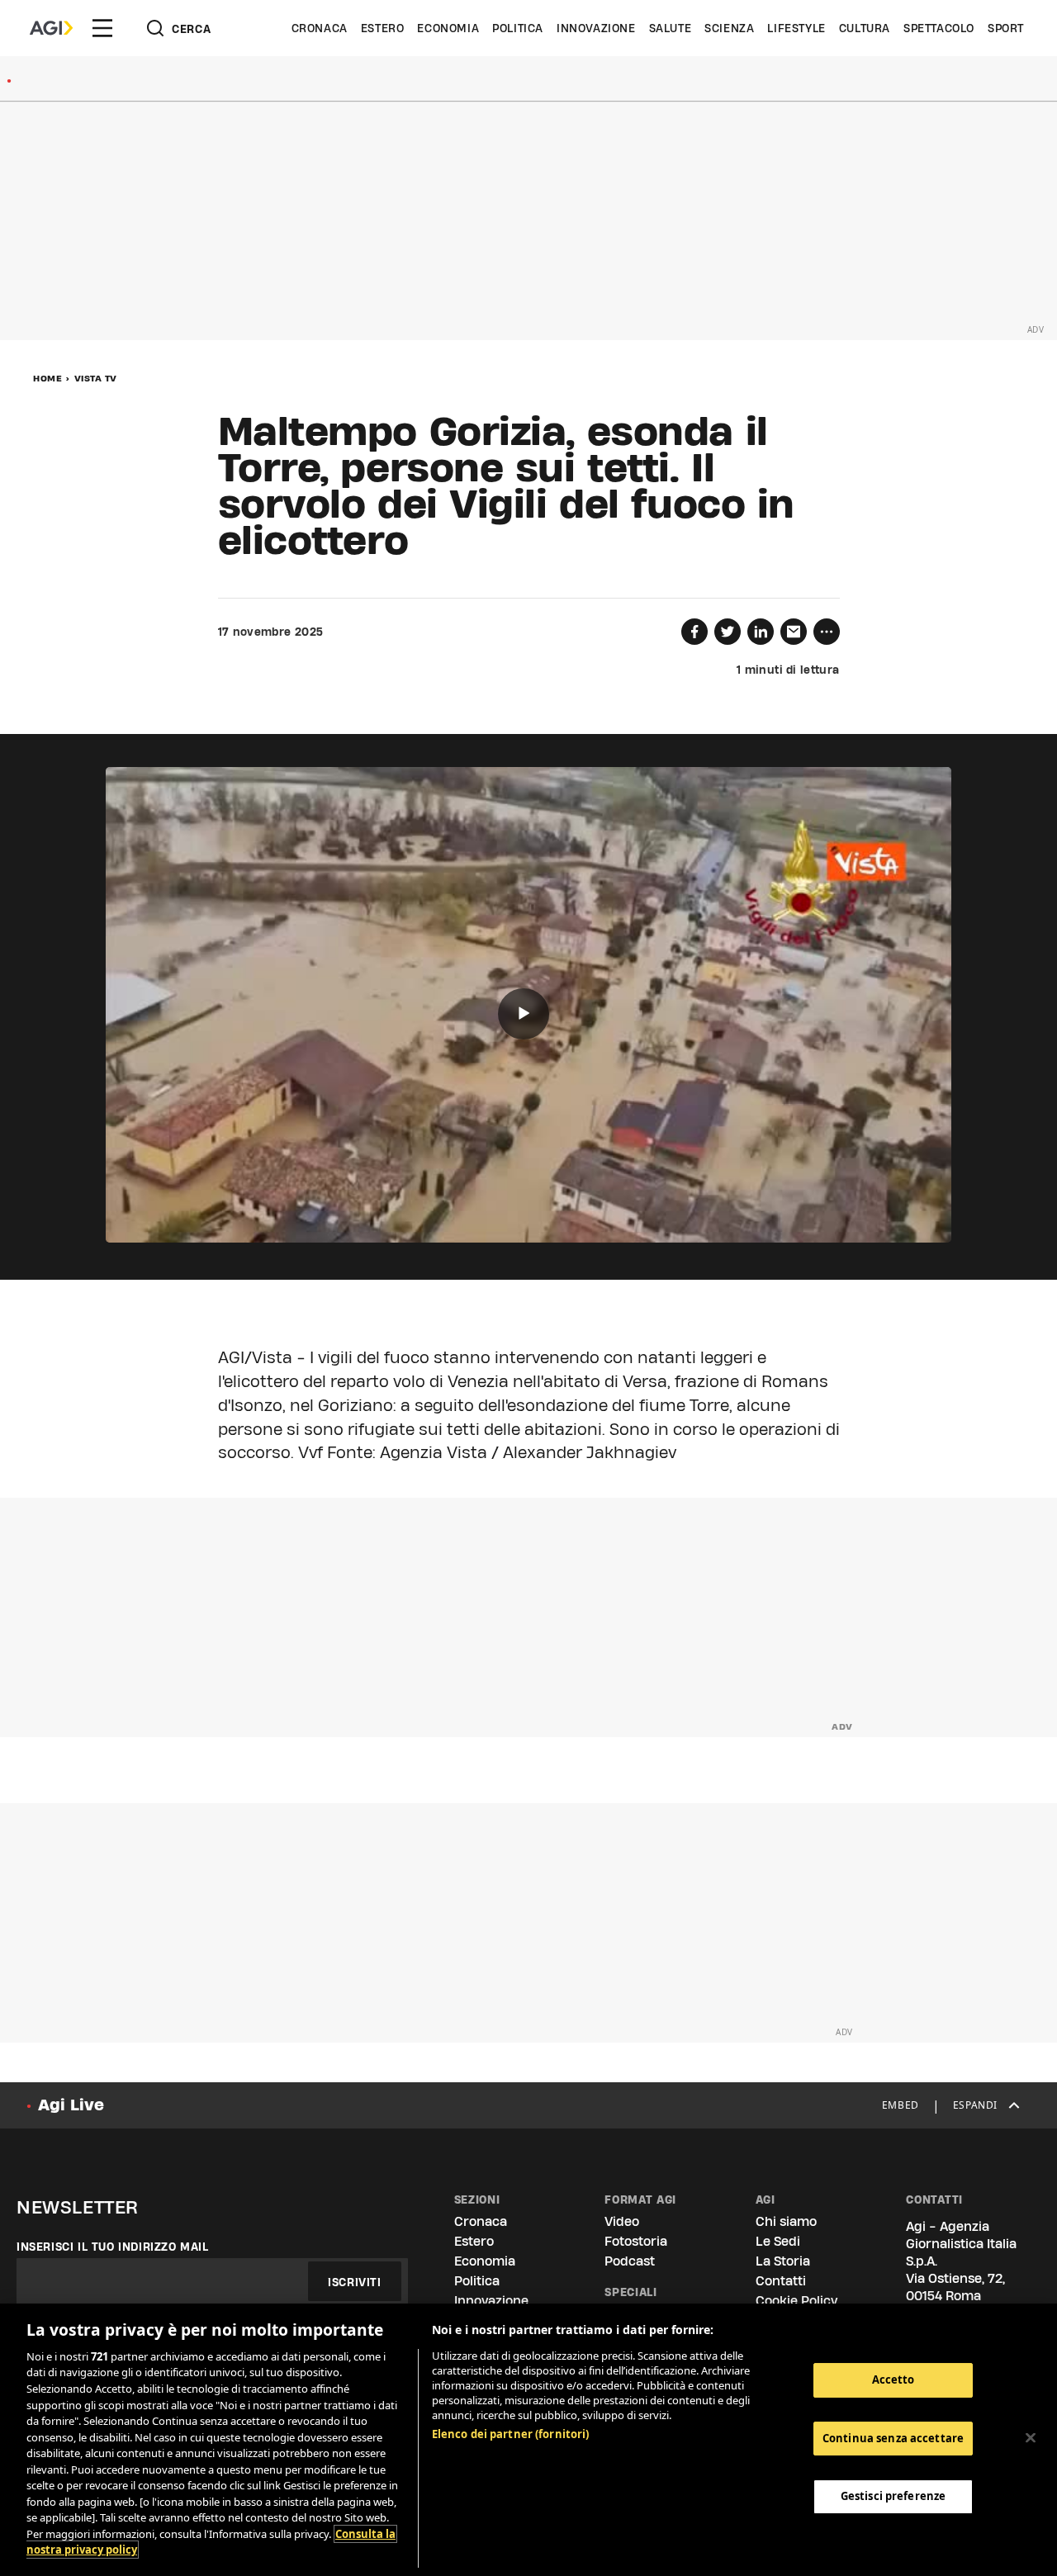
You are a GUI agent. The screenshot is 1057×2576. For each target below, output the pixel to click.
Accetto (893, 2379)
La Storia (783, 2261)
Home (47, 378)
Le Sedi (778, 2241)
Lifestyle (796, 28)
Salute (671, 28)
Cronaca (320, 28)
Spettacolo (939, 28)
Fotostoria (636, 2241)
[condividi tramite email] (794, 632)
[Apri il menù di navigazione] (102, 28)
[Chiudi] (1031, 2438)
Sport (1006, 28)
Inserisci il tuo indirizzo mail (113, 2247)
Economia (448, 28)
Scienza (729, 28)
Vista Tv (96, 378)
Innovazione (596, 28)
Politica (518, 28)
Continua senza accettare (893, 2438)
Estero (383, 28)
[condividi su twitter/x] (728, 632)
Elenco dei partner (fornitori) (511, 2434)
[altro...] (827, 632)
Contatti (781, 2281)
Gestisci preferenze (893, 2496)
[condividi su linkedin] (761, 632)
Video (622, 2221)
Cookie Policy (796, 2301)
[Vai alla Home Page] (51, 28)
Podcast (630, 2261)
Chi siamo (786, 2221)
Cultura (865, 28)
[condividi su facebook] (694, 632)
